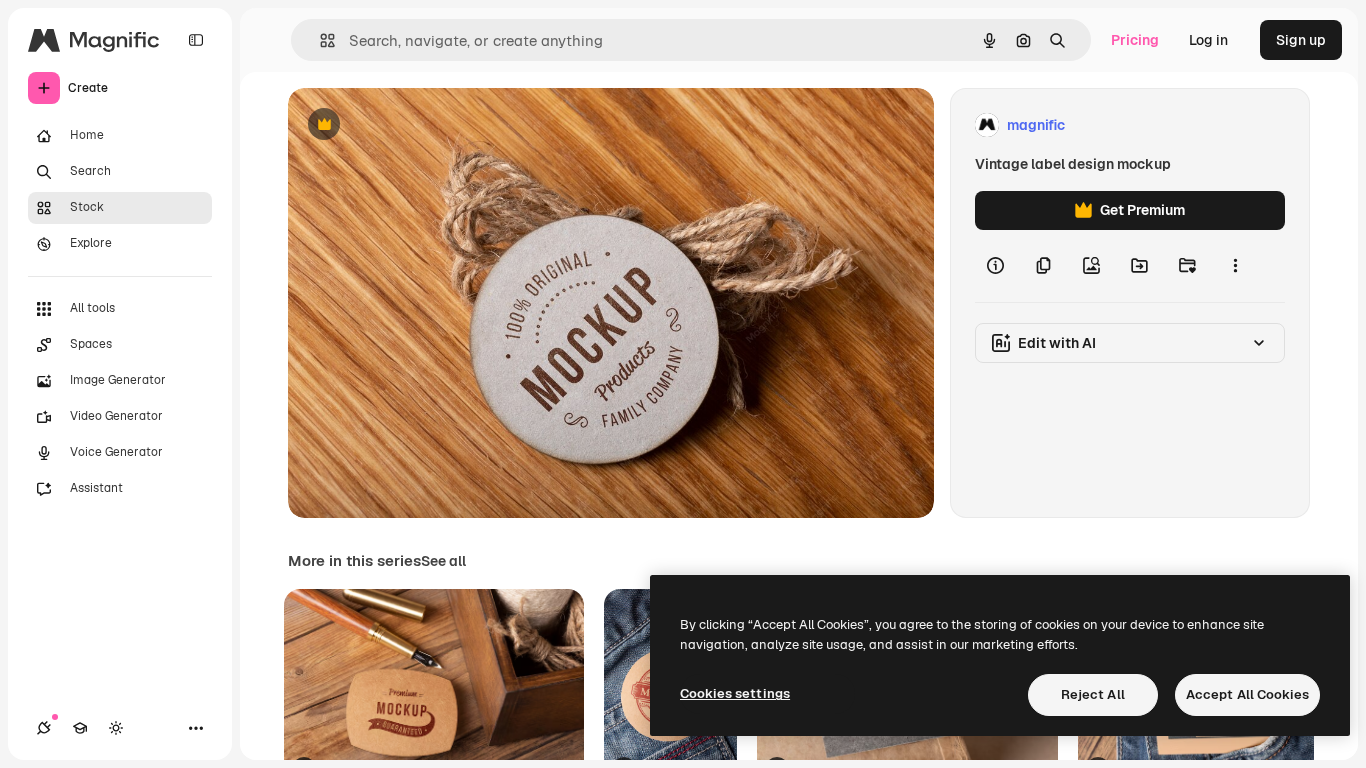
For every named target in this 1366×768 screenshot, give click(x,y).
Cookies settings (735, 693)
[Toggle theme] (116, 728)
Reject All (1093, 694)
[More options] (1235, 266)
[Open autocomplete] (319, 40)
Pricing (1135, 40)
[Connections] (44, 728)
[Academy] (80, 728)
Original (416, 125)
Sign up (1301, 40)
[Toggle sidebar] (196, 40)
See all (443, 561)
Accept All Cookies (1247, 694)
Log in (1208, 40)
